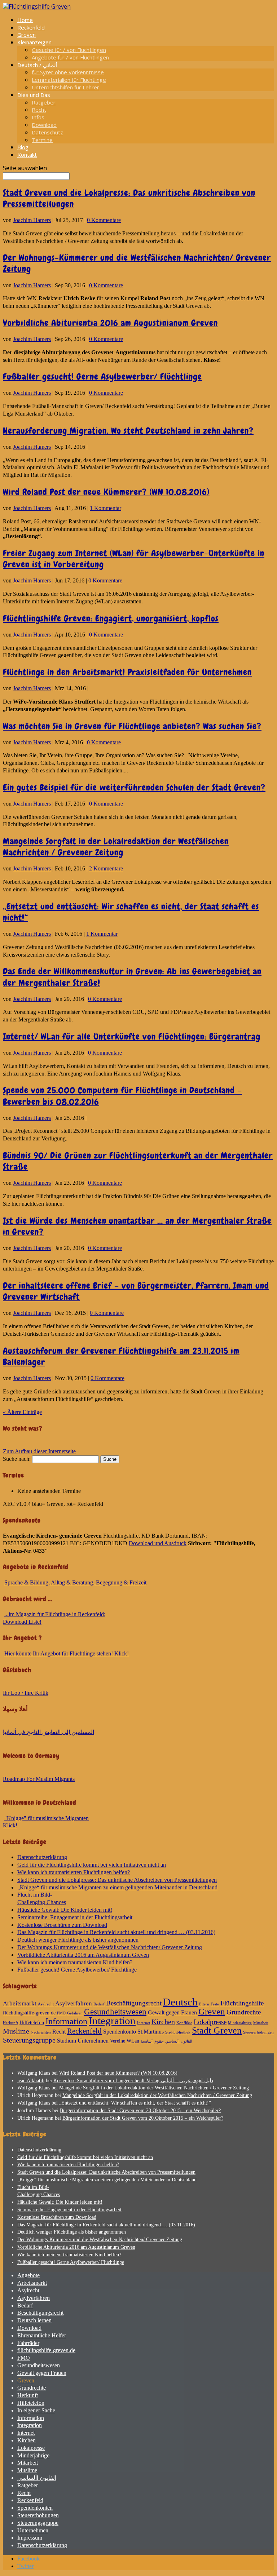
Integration (112, 2021)
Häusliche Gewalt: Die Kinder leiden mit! (65, 1910)
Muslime (16, 2031)
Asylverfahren (74, 2003)
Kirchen (163, 2022)
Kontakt (27, 155)
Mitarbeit (261, 2023)
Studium (67, 2041)
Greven (27, 35)
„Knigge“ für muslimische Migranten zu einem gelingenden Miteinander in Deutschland (117, 1887)
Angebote (28, 2275)
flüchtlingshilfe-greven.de (29, 2013)
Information (66, 2021)
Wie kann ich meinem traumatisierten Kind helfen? (75, 1962)
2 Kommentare (106, 868)
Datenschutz (47, 132)
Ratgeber (44, 102)
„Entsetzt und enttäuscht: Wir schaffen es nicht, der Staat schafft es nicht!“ (135, 2103)
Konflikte (184, 2023)
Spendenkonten (35, 2508)
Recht (39, 110)
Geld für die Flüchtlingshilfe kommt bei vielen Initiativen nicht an (92, 1865)
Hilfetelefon (32, 2023)
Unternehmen (93, 2041)
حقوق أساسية (152, 2041)
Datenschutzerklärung (42, 1857)
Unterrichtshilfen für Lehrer (65, 87)
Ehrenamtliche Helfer (42, 2335)
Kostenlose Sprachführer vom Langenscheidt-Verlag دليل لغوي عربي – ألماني (133, 2081)
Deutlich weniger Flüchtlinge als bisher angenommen (78, 1940)
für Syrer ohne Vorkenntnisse (68, 72)
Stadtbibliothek (178, 2032)
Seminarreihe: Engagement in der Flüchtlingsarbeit (75, 1917)
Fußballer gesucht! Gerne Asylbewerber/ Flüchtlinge (102, 376)
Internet (144, 2023)
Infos (38, 117)
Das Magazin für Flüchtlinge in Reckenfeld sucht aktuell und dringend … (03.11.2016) (116, 1932)
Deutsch (180, 2002)
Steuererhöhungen (258, 2032)
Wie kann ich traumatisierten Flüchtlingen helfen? (74, 1872)
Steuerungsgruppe (29, 2040)
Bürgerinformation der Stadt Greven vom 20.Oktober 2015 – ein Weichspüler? (140, 2111)
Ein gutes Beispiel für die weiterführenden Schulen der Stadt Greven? (134, 787)
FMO (61, 2013)
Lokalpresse (210, 2022)
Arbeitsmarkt (20, 2003)
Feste (215, 2004)
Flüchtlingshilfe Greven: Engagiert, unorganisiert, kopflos (111, 618)
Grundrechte (244, 2012)
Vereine (118, 2041)
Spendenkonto (120, 2032)
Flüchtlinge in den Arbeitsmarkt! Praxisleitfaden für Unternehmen (127, 672)
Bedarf (99, 2004)
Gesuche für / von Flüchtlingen (69, 50)
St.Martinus (151, 2032)
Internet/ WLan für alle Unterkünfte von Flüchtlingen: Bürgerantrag (132, 1036)
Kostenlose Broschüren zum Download (62, 1925)
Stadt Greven (217, 2030)
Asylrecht (46, 2004)
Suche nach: (17, 1459)
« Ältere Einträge (22, 1412)
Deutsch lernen (34, 2320)
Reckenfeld (31, 27)
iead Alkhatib (31, 2081)
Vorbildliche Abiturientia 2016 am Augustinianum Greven (110, 323)
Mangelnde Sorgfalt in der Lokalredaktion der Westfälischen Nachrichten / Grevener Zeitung (116, 847)
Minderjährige (240, 2023)
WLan (133, 2041)
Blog (23, 147)
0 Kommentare (104, 220)
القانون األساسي (179, 2041)
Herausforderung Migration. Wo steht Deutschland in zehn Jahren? (128, 431)
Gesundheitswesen (115, 2012)
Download (44, 125)
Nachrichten (41, 2032)
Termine (42, 140)
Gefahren (75, 2013)
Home (25, 20)
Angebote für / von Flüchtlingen (70, 57)
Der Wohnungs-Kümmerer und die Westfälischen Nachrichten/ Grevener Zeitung (110, 1947)
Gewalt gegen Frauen (172, 2012)
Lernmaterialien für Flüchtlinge (69, 80)
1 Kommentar (105, 508)
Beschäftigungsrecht (134, 2003)
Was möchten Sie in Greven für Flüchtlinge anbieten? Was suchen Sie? (132, 726)
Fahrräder (28, 2343)
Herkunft (10, 2023)
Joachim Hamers (32, 220)
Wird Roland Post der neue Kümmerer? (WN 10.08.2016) (106, 492)
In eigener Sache (36, 2410)
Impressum (30, 2538)
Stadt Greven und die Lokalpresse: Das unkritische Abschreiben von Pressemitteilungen (117, 1880)
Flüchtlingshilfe (242, 2003)
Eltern (204, 2004)
